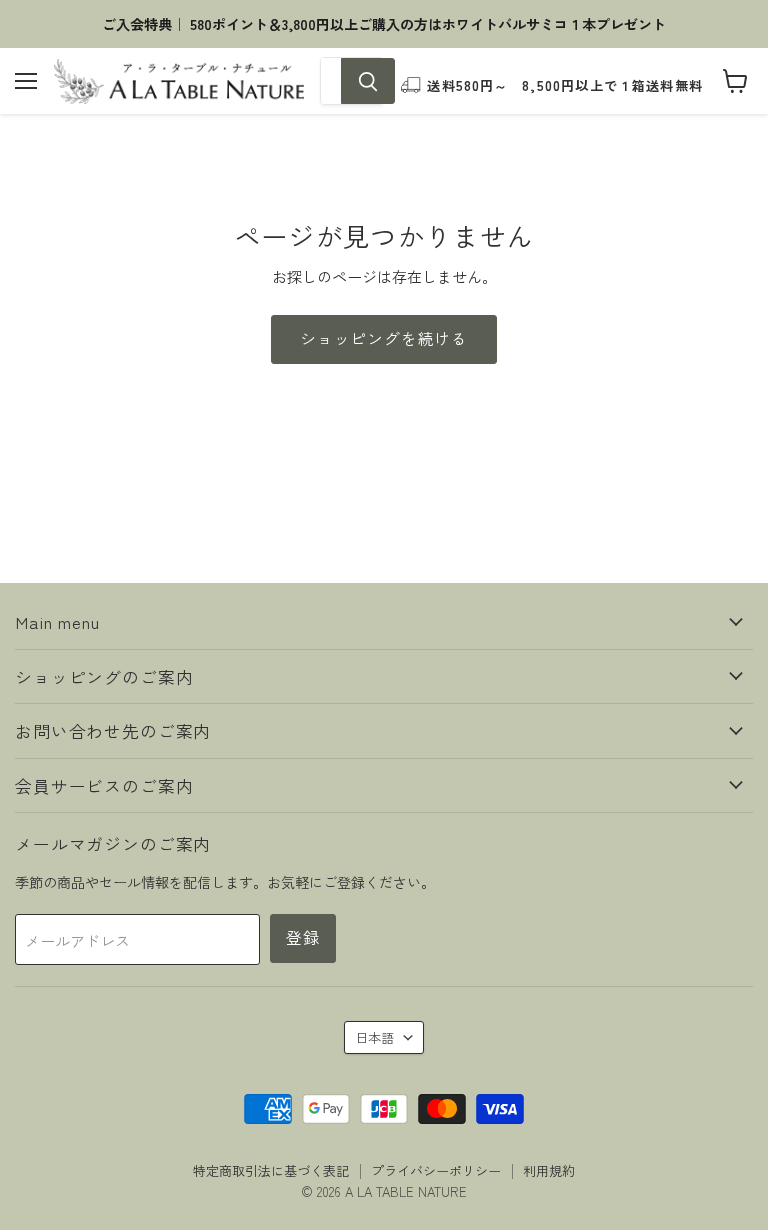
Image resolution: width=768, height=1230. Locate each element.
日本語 (374, 1037)
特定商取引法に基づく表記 (271, 1170)
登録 (303, 937)
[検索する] (368, 81)
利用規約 (549, 1170)
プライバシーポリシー (436, 1170)
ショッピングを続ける (384, 338)
